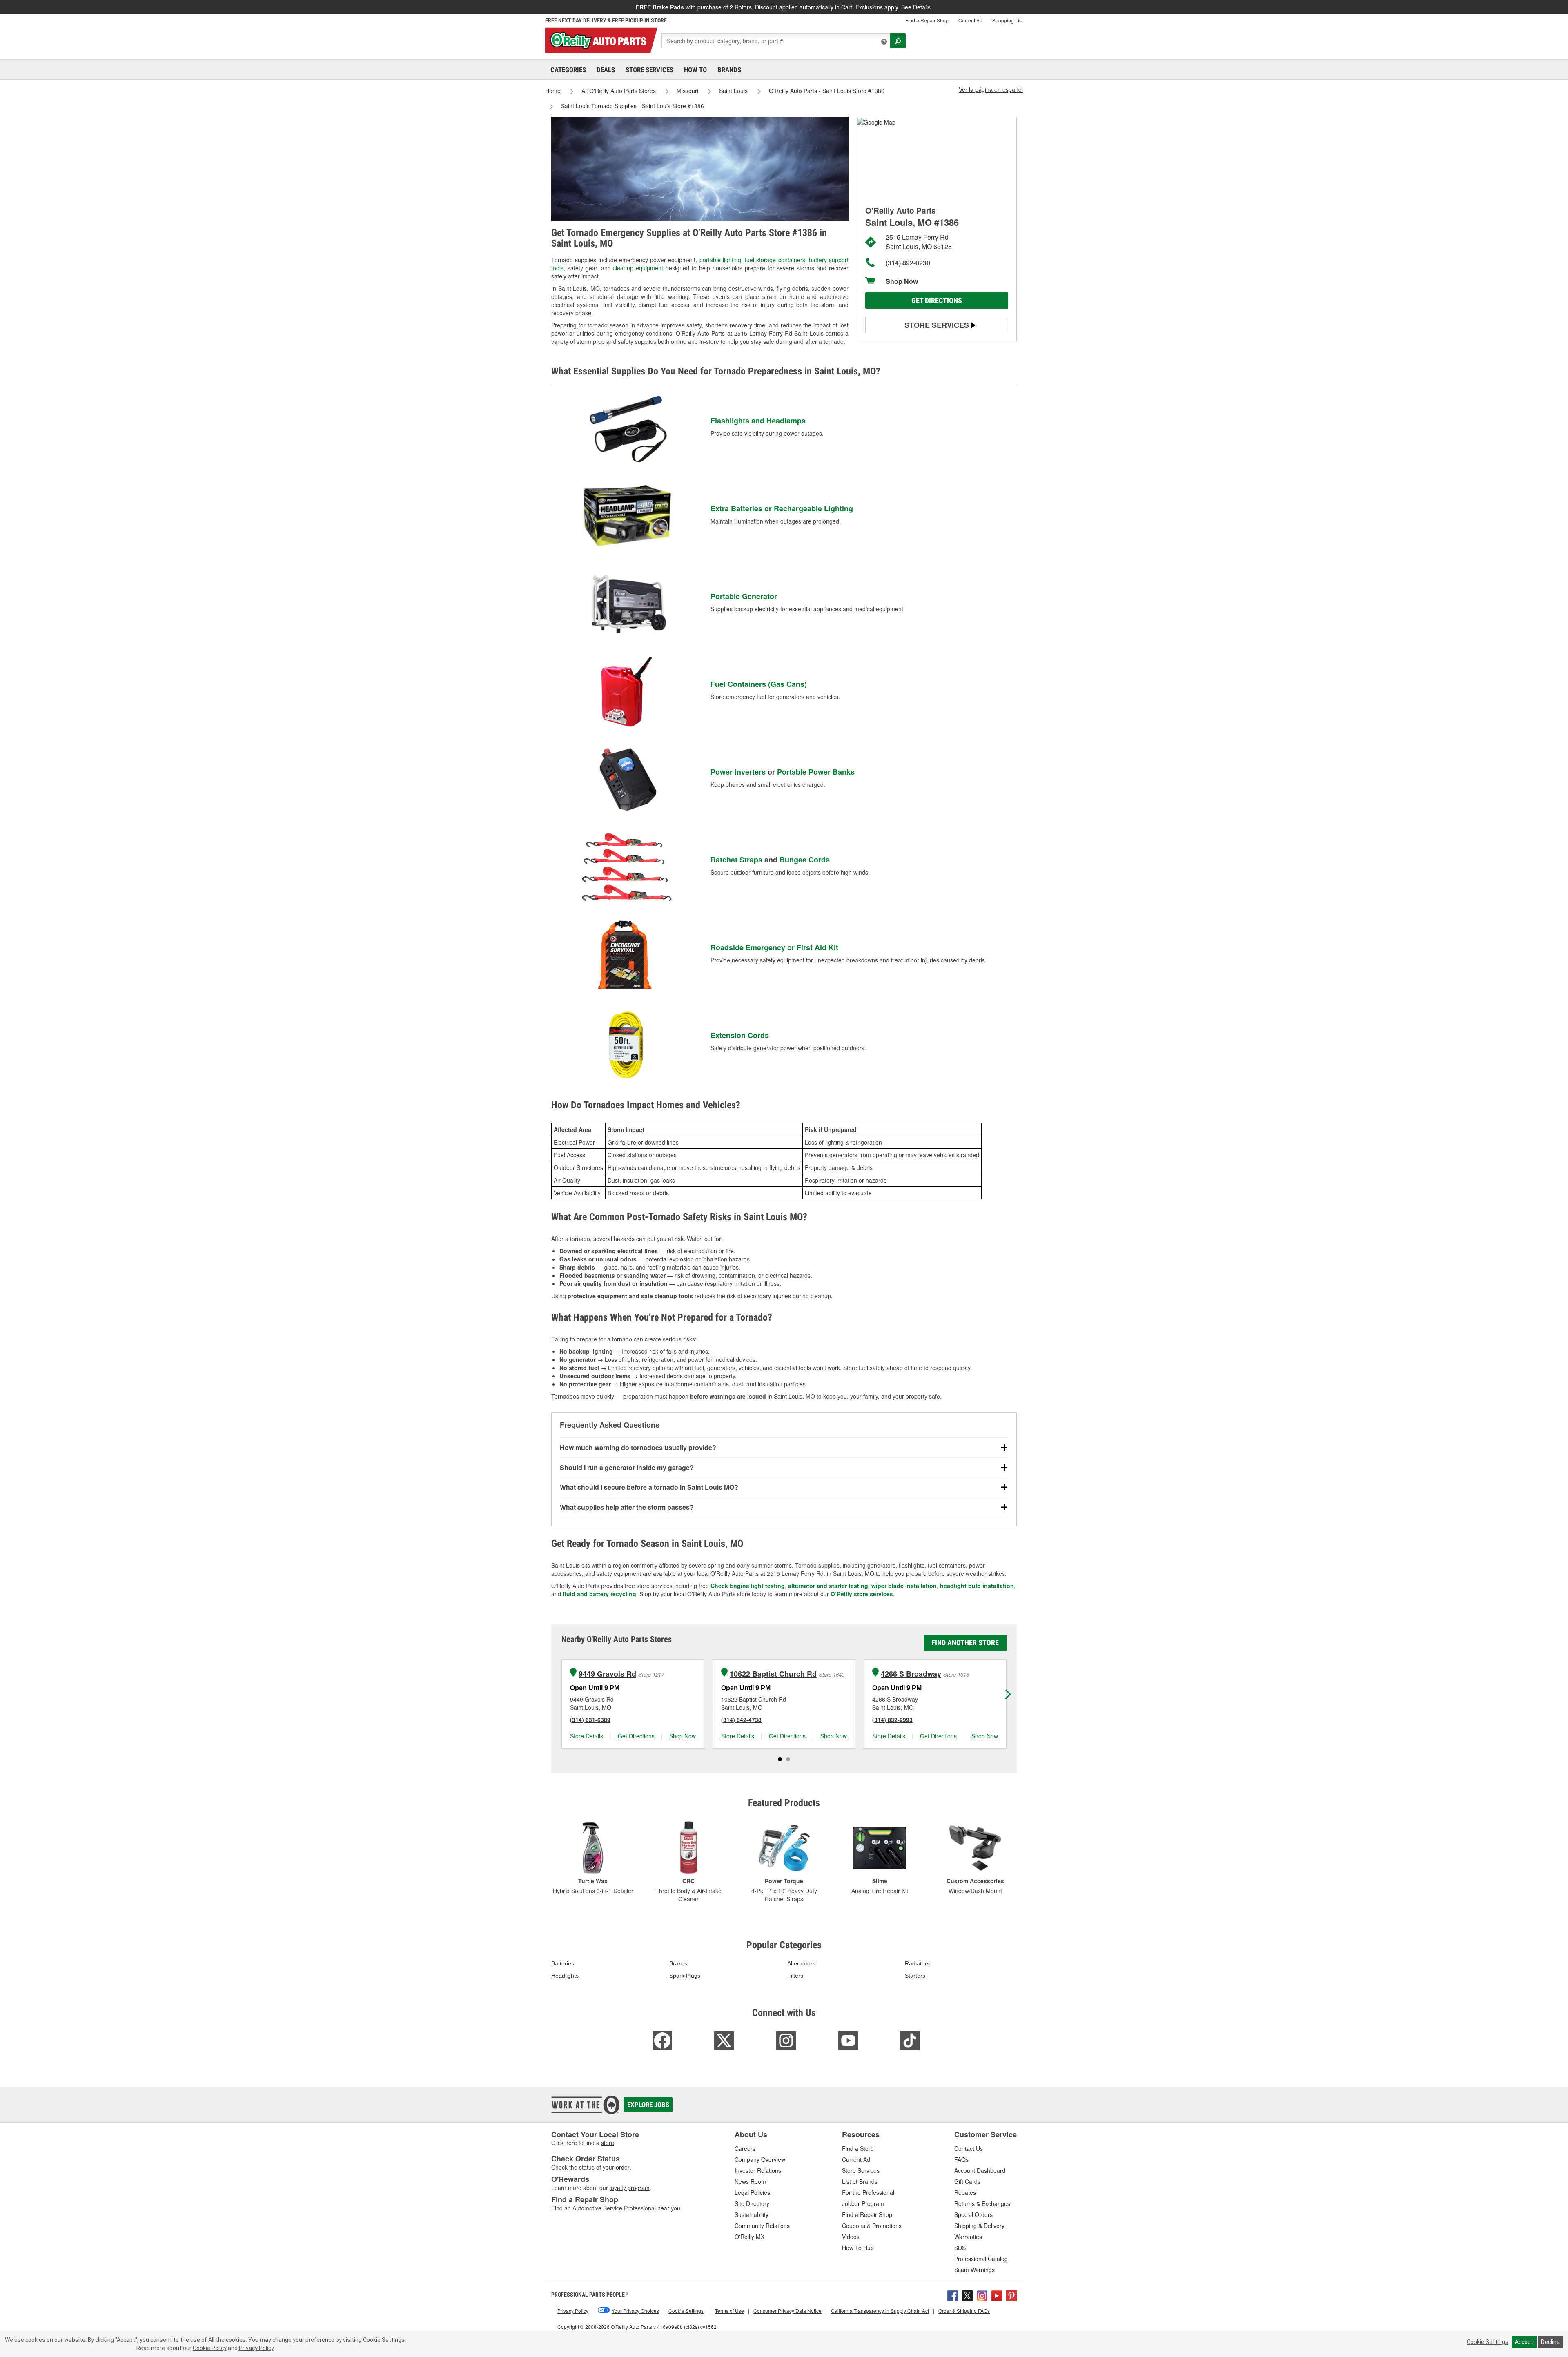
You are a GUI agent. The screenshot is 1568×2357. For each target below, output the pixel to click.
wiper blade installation (904, 1586)
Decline (1550, 2342)
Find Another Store (965, 1643)
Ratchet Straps (736, 860)
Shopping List (1008, 20)
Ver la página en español (991, 89)
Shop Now (902, 281)
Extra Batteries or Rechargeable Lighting (782, 508)
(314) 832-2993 (892, 1720)
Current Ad (970, 20)
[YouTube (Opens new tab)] (997, 2295)
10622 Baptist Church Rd (773, 1674)
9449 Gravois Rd (607, 1674)
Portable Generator (744, 596)
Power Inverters (738, 772)
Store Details (587, 1736)
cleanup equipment (638, 268)
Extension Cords (740, 1035)
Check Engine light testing (748, 1586)
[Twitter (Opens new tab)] (967, 2295)
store (608, 2143)
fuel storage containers (775, 260)
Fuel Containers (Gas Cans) (759, 684)
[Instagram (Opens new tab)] (982, 2295)
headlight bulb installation (977, 1586)
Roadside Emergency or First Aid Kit (774, 947)
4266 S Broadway (911, 1674)
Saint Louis (733, 91)
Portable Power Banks (816, 772)
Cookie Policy (210, 2348)
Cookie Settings (1488, 2342)
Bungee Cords (805, 860)
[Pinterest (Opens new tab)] (1011, 2295)
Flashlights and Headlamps (758, 421)
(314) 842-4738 (741, 1720)
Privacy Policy (256, 2348)
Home (553, 91)
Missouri (687, 91)
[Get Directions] (876, 121)
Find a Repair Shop (927, 20)
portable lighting (720, 260)
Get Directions (937, 300)
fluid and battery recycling (599, 1594)
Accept (1524, 2342)
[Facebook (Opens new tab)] (953, 2295)
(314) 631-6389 (590, 1720)
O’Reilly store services (862, 1594)
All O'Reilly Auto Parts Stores (619, 91)
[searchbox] (776, 41)
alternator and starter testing (828, 1586)
